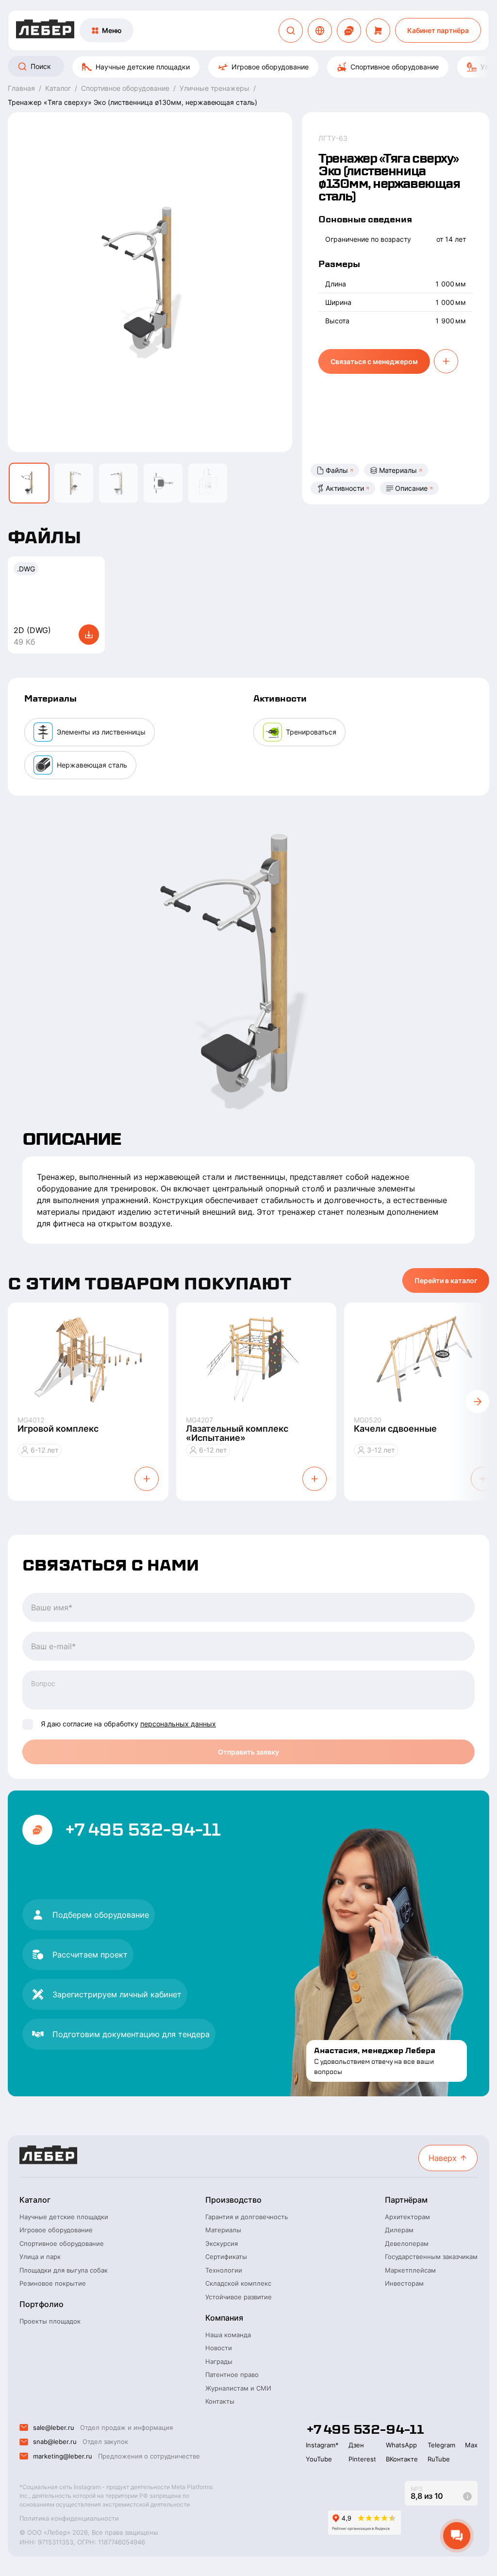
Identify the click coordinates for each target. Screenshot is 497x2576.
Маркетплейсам (410, 2270)
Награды (219, 2361)
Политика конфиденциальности (69, 2518)
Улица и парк (40, 2257)
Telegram (441, 2445)
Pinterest (362, 2459)
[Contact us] (349, 31)
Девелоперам (407, 2243)
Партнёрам (406, 2200)
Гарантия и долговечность (247, 2217)
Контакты (220, 2401)
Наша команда (228, 2335)
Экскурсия (222, 2243)
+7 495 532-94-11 (142, 1830)
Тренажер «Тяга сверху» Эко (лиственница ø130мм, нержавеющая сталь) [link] (133, 102)
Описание (411, 488)
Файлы (337, 470)
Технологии (224, 2270)
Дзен (356, 2445)
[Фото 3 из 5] (118, 483)
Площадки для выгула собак (64, 2270)
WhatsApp (401, 2445)
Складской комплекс (238, 2283)
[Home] (45, 30)
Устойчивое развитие (239, 2297)
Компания (224, 2318)
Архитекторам (407, 2217)
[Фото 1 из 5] (29, 483)
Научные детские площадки (143, 67)
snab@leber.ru (55, 2442)
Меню (112, 30)
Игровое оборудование (270, 67)
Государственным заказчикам (431, 2257)
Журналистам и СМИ (238, 2388)
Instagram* (322, 2445)
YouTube (319, 2459)
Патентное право (232, 2375)
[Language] (320, 31)
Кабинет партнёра (438, 30)
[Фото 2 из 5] (74, 483)
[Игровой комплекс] (88, 1359)
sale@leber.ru (54, 2427)
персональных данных (178, 1724)
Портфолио (41, 2304)
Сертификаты (226, 2257)
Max (471, 2445)
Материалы (398, 470)
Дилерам (399, 2230)
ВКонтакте (402, 2459)
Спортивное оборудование (395, 67)
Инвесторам (404, 2283)
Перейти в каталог (446, 1280)
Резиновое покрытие (53, 2283)
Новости (219, 2348)
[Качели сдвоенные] (424, 1359)
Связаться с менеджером (374, 361)
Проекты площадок (50, 2321)
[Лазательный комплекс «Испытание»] (257, 1359)
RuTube (439, 2459)
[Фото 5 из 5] (208, 483)
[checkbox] (28, 1724)
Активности (345, 488)
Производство (233, 2200)
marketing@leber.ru (63, 2456)
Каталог (35, 2200)
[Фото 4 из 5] (163, 483)
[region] (248, 67)
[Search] (291, 31)
